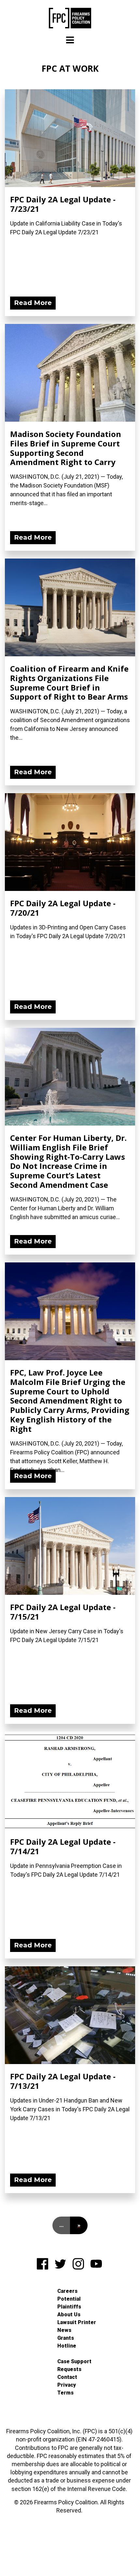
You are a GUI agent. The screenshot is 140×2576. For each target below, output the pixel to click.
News (64, 2330)
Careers (67, 2291)
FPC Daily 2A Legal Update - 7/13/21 (63, 2081)
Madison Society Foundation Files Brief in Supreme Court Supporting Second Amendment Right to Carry (66, 448)
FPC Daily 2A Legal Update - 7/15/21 (63, 1612)
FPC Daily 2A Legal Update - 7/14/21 (63, 1846)
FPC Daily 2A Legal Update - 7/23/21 (63, 204)
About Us (69, 2314)
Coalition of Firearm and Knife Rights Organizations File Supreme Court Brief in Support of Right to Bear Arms (69, 683)
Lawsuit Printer (77, 2322)
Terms (65, 2393)
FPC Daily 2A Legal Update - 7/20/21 (63, 908)
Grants (66, 2338)
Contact (67, 2377)
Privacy (67, 2385)
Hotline (67, 2346)
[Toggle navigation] (70, 40)
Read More (33, 303)
